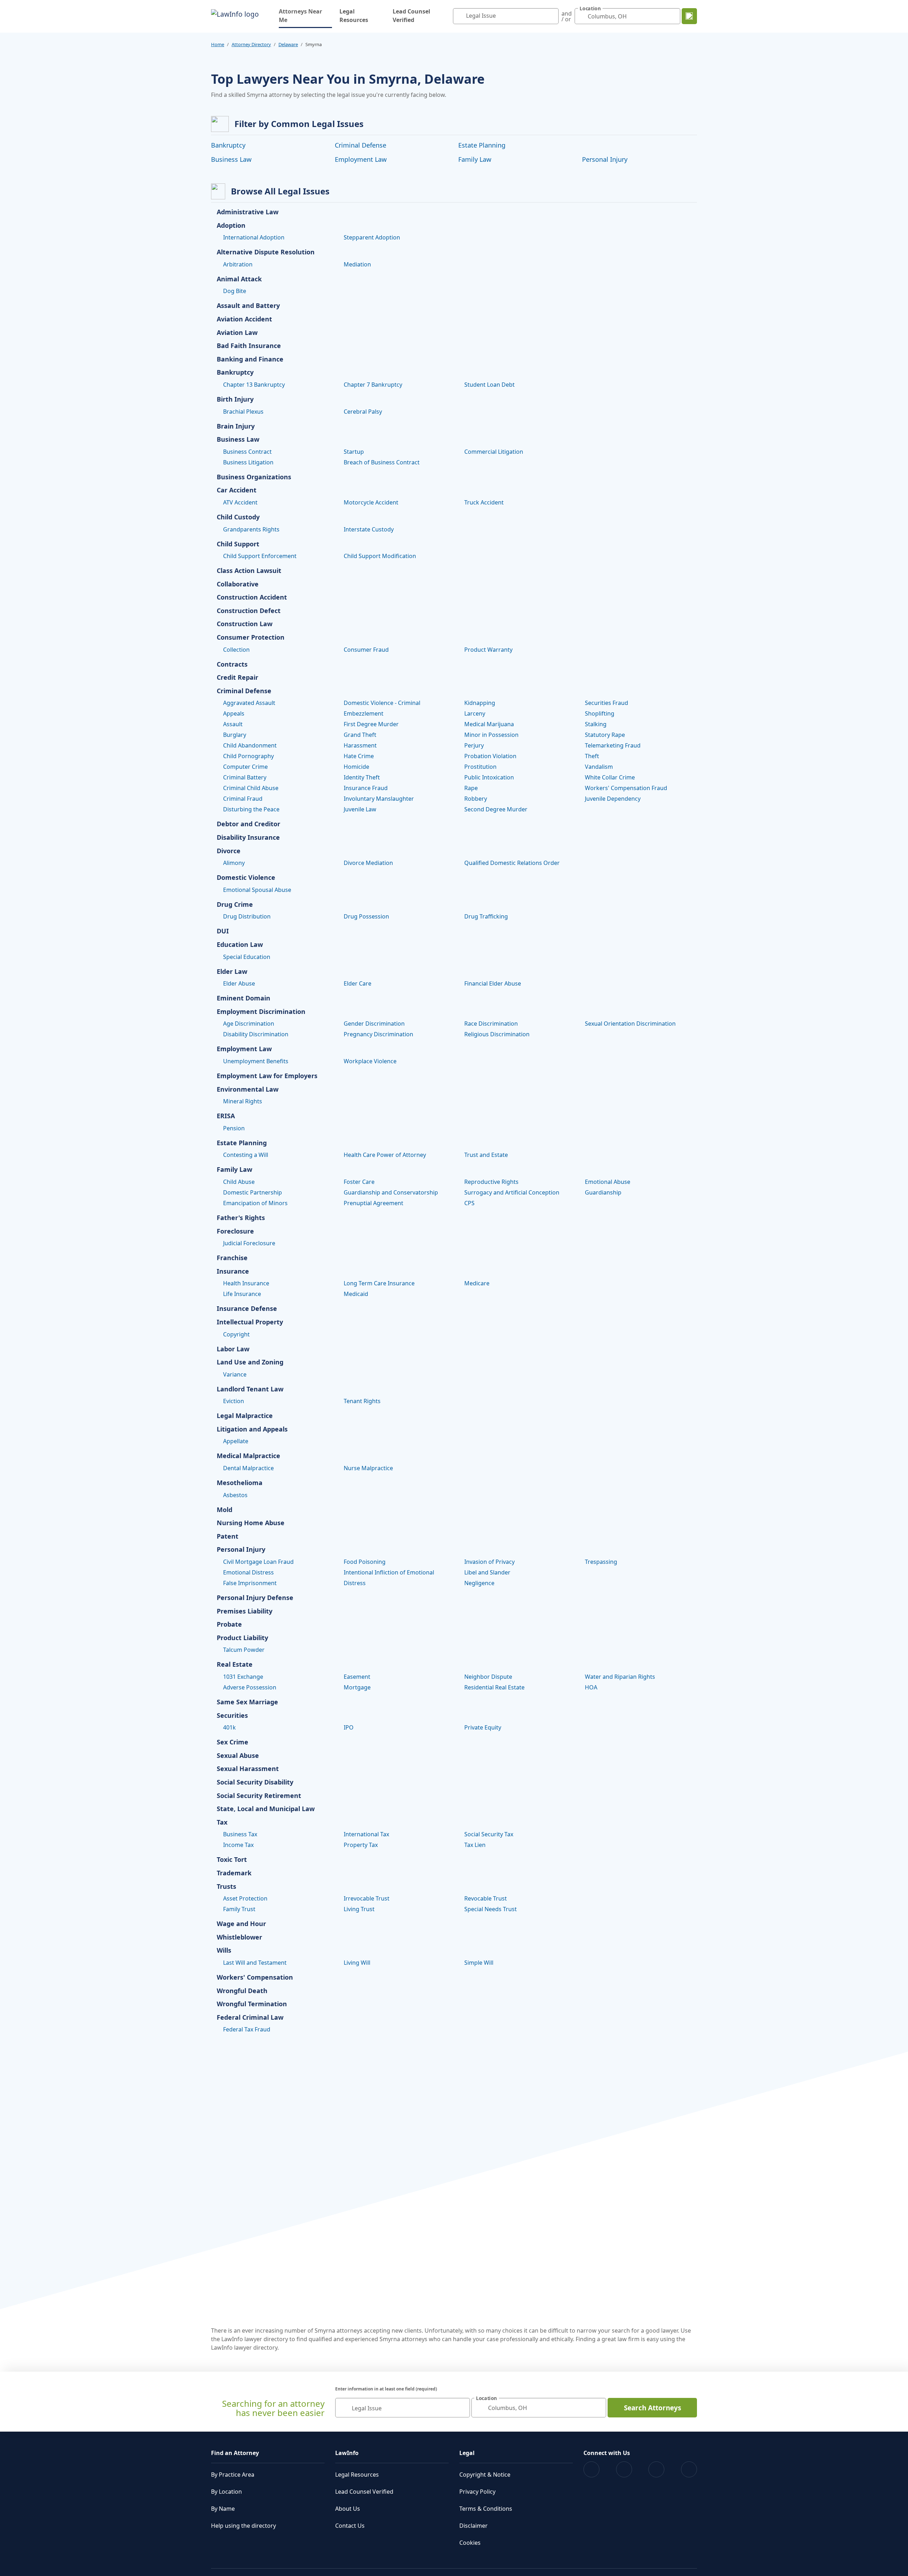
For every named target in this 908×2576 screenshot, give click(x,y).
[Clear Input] (552, 16)
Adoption (231, 226)
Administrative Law (248, 212)
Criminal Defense (361, 145)
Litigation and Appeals (252, 1429)
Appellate (236, 1441)
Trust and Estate (486, 1155)
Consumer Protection (251, 638)
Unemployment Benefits (256, 1061)
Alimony (234, 863)
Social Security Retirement (259, 1796)
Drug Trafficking (486, 916)
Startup (354, 452)
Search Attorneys (652, 2408)
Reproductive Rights (491, 1182)
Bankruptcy (228, 145)
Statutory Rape (605, 735)
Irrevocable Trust (367, 1898)
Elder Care (358, 983)
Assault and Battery (248, 306)
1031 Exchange (243, 1677)
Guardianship (603, 1192)
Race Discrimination (491, 1024)
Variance (235, 1374)
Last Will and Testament (255, 1963)
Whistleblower (239, 1937)
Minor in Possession (491, 735)
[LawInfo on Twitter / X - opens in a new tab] (624, 2469)
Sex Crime (232, 1742)
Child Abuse (239, 1182)
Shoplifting (600, 713)
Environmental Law (248, 1090)
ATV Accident (240, 502)
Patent (228, 1537)
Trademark (234, 1873)
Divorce (229, 851)
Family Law (475, 159)
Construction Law (245, 624)
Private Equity (483, 1727)
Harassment (360, 745)
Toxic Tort (232, 1860)
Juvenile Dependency (613, 799)
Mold (225, 1510)
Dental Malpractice (248, 1468)
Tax (222, 1822)
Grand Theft (360, 735)
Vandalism (599, 767)
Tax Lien (475, 1845)
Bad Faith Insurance (249, 346)
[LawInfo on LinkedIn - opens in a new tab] (689, 2469)
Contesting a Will (246, 1155)
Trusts (226, 1887)
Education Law (240, 945)
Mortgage (357, 1687)
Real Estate (235, 1665)
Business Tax (240, 1834)
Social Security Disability (255, 1782)
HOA (591, 1687)
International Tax (366, 1834)
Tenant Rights (362, 1401)
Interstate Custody (369, 529)
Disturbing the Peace (251, 809)
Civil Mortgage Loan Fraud (258, 1562)
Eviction (234, 1401)
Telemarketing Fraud (613, 745)
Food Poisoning (365, 1562)
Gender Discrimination (374, 1024)
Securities (232, 1716)
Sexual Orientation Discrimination (630, 1024)
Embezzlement (364, 713)
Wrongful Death (242, 1991)
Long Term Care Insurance (379, 1283)
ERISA (226, 1116)
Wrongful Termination (252, 2004)
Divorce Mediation (368, 863)
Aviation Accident (244, 319)
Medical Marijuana (489, 724)
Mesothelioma (240, 1483)
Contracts (232, 664)
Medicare (477, 1283)
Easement (357, 1677)
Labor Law (233, 1349)
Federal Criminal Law (250, 2018)
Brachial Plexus (243, 412)
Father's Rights (241, 1218)
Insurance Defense (247, 1309)
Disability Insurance (248, 838)
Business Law (231, 159)
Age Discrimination (249, 1024)
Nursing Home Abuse (251, 1523)
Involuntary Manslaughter (379, 799)
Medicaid (356, 1294)
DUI (223, 931)
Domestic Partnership (253, 1192)
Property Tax (361, 1845)
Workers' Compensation (255, 1977)
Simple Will (479, 1963)
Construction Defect (249, 611)
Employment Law (361, 159)
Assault (233, 724)
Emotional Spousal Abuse (257, 890)
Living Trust (359, 1909)
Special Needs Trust (491, 1909)
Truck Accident (484, 502)
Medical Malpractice (248, 1456)
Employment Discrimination (261, 1012)
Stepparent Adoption (372, 237)
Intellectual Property (250, 1322)
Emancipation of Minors (255, 1203)
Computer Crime (245, 767)
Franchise (232, 1258)
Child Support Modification (380, 556)
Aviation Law (237, 333)
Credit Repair (237, 678)
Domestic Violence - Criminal (382, 703)
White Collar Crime (610, 777)
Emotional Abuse (608, 1182)
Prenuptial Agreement (373, 1203)
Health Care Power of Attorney (385, 1155)
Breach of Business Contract (382, 462)
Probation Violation (490, 756)
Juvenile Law (360, 809)
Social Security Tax (489, 1834)
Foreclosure (235, 1231)
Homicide (356, 767)
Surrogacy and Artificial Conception (512, 1192)
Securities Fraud (607, 703)
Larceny (475, 713)
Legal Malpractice (245, 1416)
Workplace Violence (370, 1061)
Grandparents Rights (251, 529)
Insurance (233, 1272)
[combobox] (506, 16)
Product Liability (242, 1638)
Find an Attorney (235, 2453)
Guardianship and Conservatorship (391, 1192)
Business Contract (247, 452)
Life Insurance (242, 1294)
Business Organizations (254, 477)
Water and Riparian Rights (620, 1677)
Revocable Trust (486, 1898)
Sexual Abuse (238, 1756)
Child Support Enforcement (260, 556)
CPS (469, 1203)
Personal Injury (605, 159)
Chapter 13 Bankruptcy (254, 385)
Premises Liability (245, 1611)
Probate (229, 1625)
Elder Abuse (239, 983)
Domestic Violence (246, 878)
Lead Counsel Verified (411, 16)
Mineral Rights (243, 1101)
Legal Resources (354, 16)
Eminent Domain (243, 998)
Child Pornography (248, 756)
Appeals (234, 713)
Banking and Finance (250, 359)
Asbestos (235, 1495)
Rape (471, 788)
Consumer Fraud (366, 650)
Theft (592, 756)
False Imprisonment (250, 1583)
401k (229, 1727)
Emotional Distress (248, 1572)
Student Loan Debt (489, 385)
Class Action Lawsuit (249, 571)
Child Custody (238, 517)
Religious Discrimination (497, 1034)
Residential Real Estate (494, 1687)
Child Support (238, 544)
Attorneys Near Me (305, 16)
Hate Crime (359, 756)
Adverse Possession (250, 1687)
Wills (224, 1951)
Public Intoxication (489, 777)
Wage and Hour (241, 1924)
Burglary (235, 735)
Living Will (357, 1963)
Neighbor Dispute (488, 1677)
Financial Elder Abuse (493, 983)
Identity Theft (362, 777)
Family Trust (239, 1909)
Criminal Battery (245, 777)
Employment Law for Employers (267, 1076)
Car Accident (237, 490)
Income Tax (238, 1845)
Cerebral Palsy (363, 412)
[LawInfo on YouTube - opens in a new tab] (656, 2469)
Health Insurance (246, 1283)
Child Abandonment (250, 745)
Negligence (479, 1583)
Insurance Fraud (366, 788)
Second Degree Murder (496, 809)
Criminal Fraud (243, 799)
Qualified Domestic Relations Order (512, 863)
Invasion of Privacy (489, 1562)
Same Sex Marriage (247, 1702)
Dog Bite (235, 291)
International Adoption (254, 237)
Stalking (596, 724)
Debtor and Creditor (248, 824)
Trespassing (601, 1562)
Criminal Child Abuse (251, 788)
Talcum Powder (244, 1650)
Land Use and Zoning (250, 1362)
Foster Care (359, 1182)
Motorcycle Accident (371, 502)
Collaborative (238, 584)
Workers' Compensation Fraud (626, 788)
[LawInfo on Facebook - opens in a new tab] (591, 2469)
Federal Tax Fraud (247, 2029)
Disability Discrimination (256, 1034)
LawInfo (347, 2453)
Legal (467, 2453)
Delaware (288, 44)
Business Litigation (248, 462)
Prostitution (480, 767)
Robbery (476, 799)
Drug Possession (366, 916)
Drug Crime (235, 905)
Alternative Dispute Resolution (266, 252)
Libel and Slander (487, 1572)
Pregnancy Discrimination (378, 1034)
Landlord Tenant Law (250, 1389)
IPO (349, 1727)
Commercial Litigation (494, 452)
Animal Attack (239, 279)
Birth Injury (235, 399)
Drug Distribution (247, 916)
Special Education (247, 957)
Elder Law (232, 972)
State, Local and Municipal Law (266, 1809)
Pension (234, 1128)
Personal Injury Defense (255, 1598)
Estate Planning (482, 145)
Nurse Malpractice (368, 1468)
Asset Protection (245, 1898)
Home (218, 44)
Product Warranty (488, 650)
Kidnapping (480, 703)
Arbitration (238, 264)
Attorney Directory (251, 44)
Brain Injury (236, 426)
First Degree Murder (371, 724)
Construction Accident (252, 597)
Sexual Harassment (248, 1769)
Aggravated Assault (249, 703)
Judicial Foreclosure (249, 1243)
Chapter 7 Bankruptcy (373, 385)
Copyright (236, 1334)
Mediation (357, 264)
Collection (236, 650)
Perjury (474, 745)
